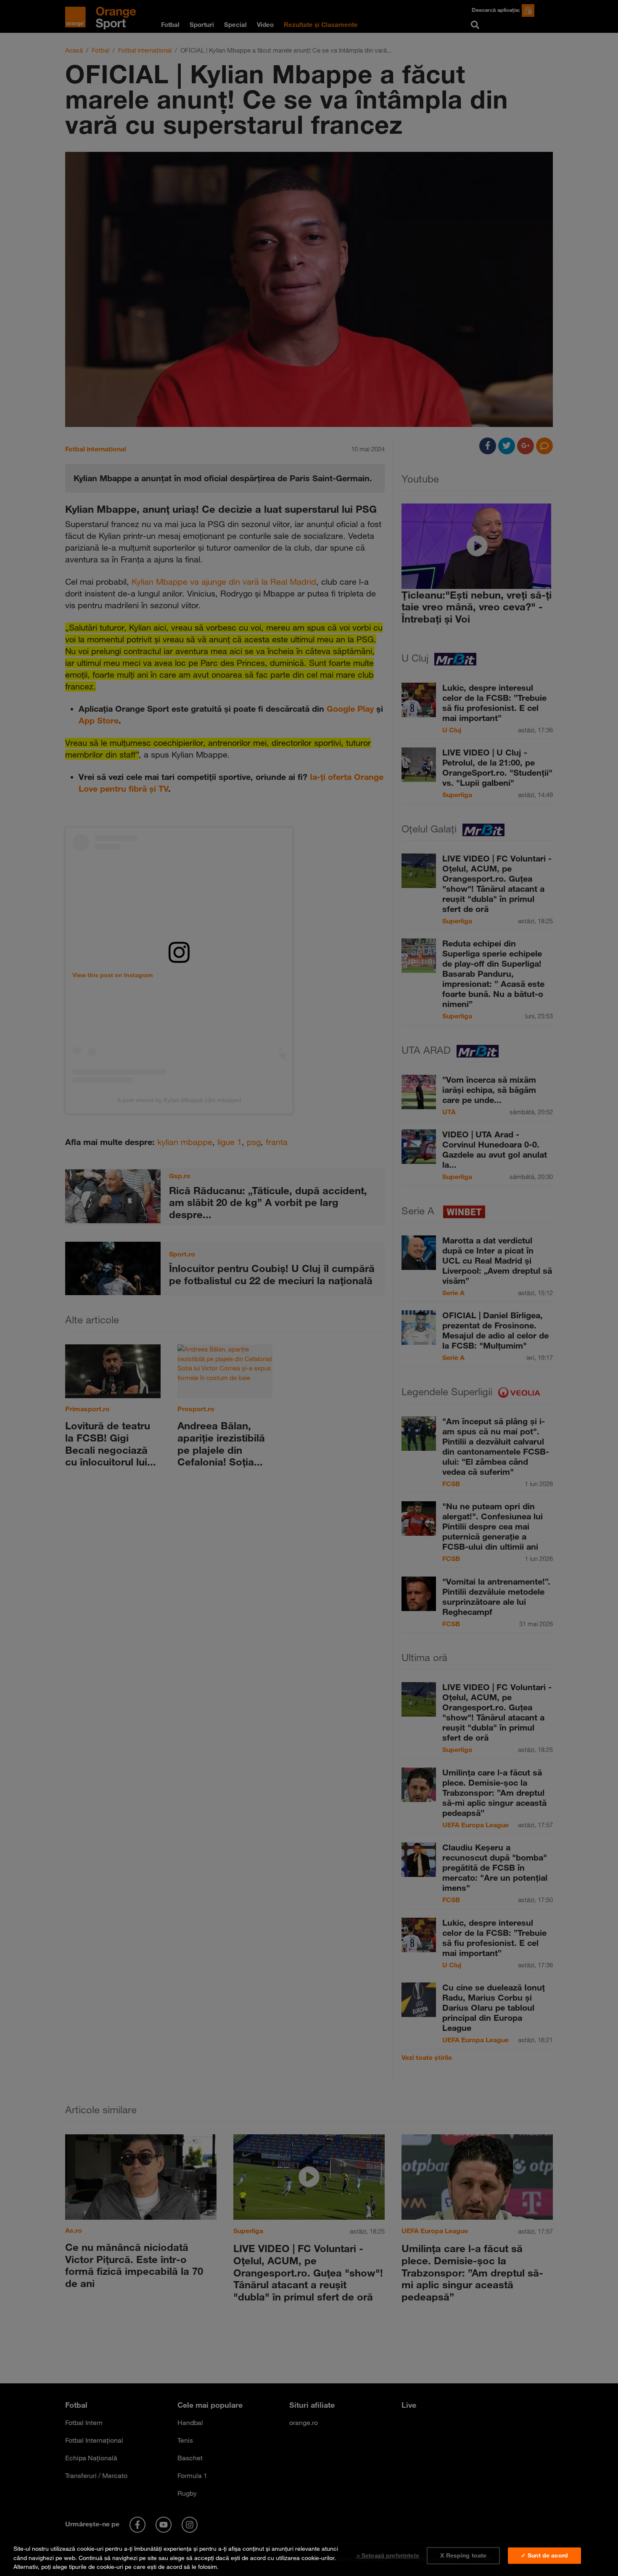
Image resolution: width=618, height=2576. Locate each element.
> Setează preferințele (388, 2555)
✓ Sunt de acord (544, 2555)
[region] (309, 2556)
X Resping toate (463, 2555)
